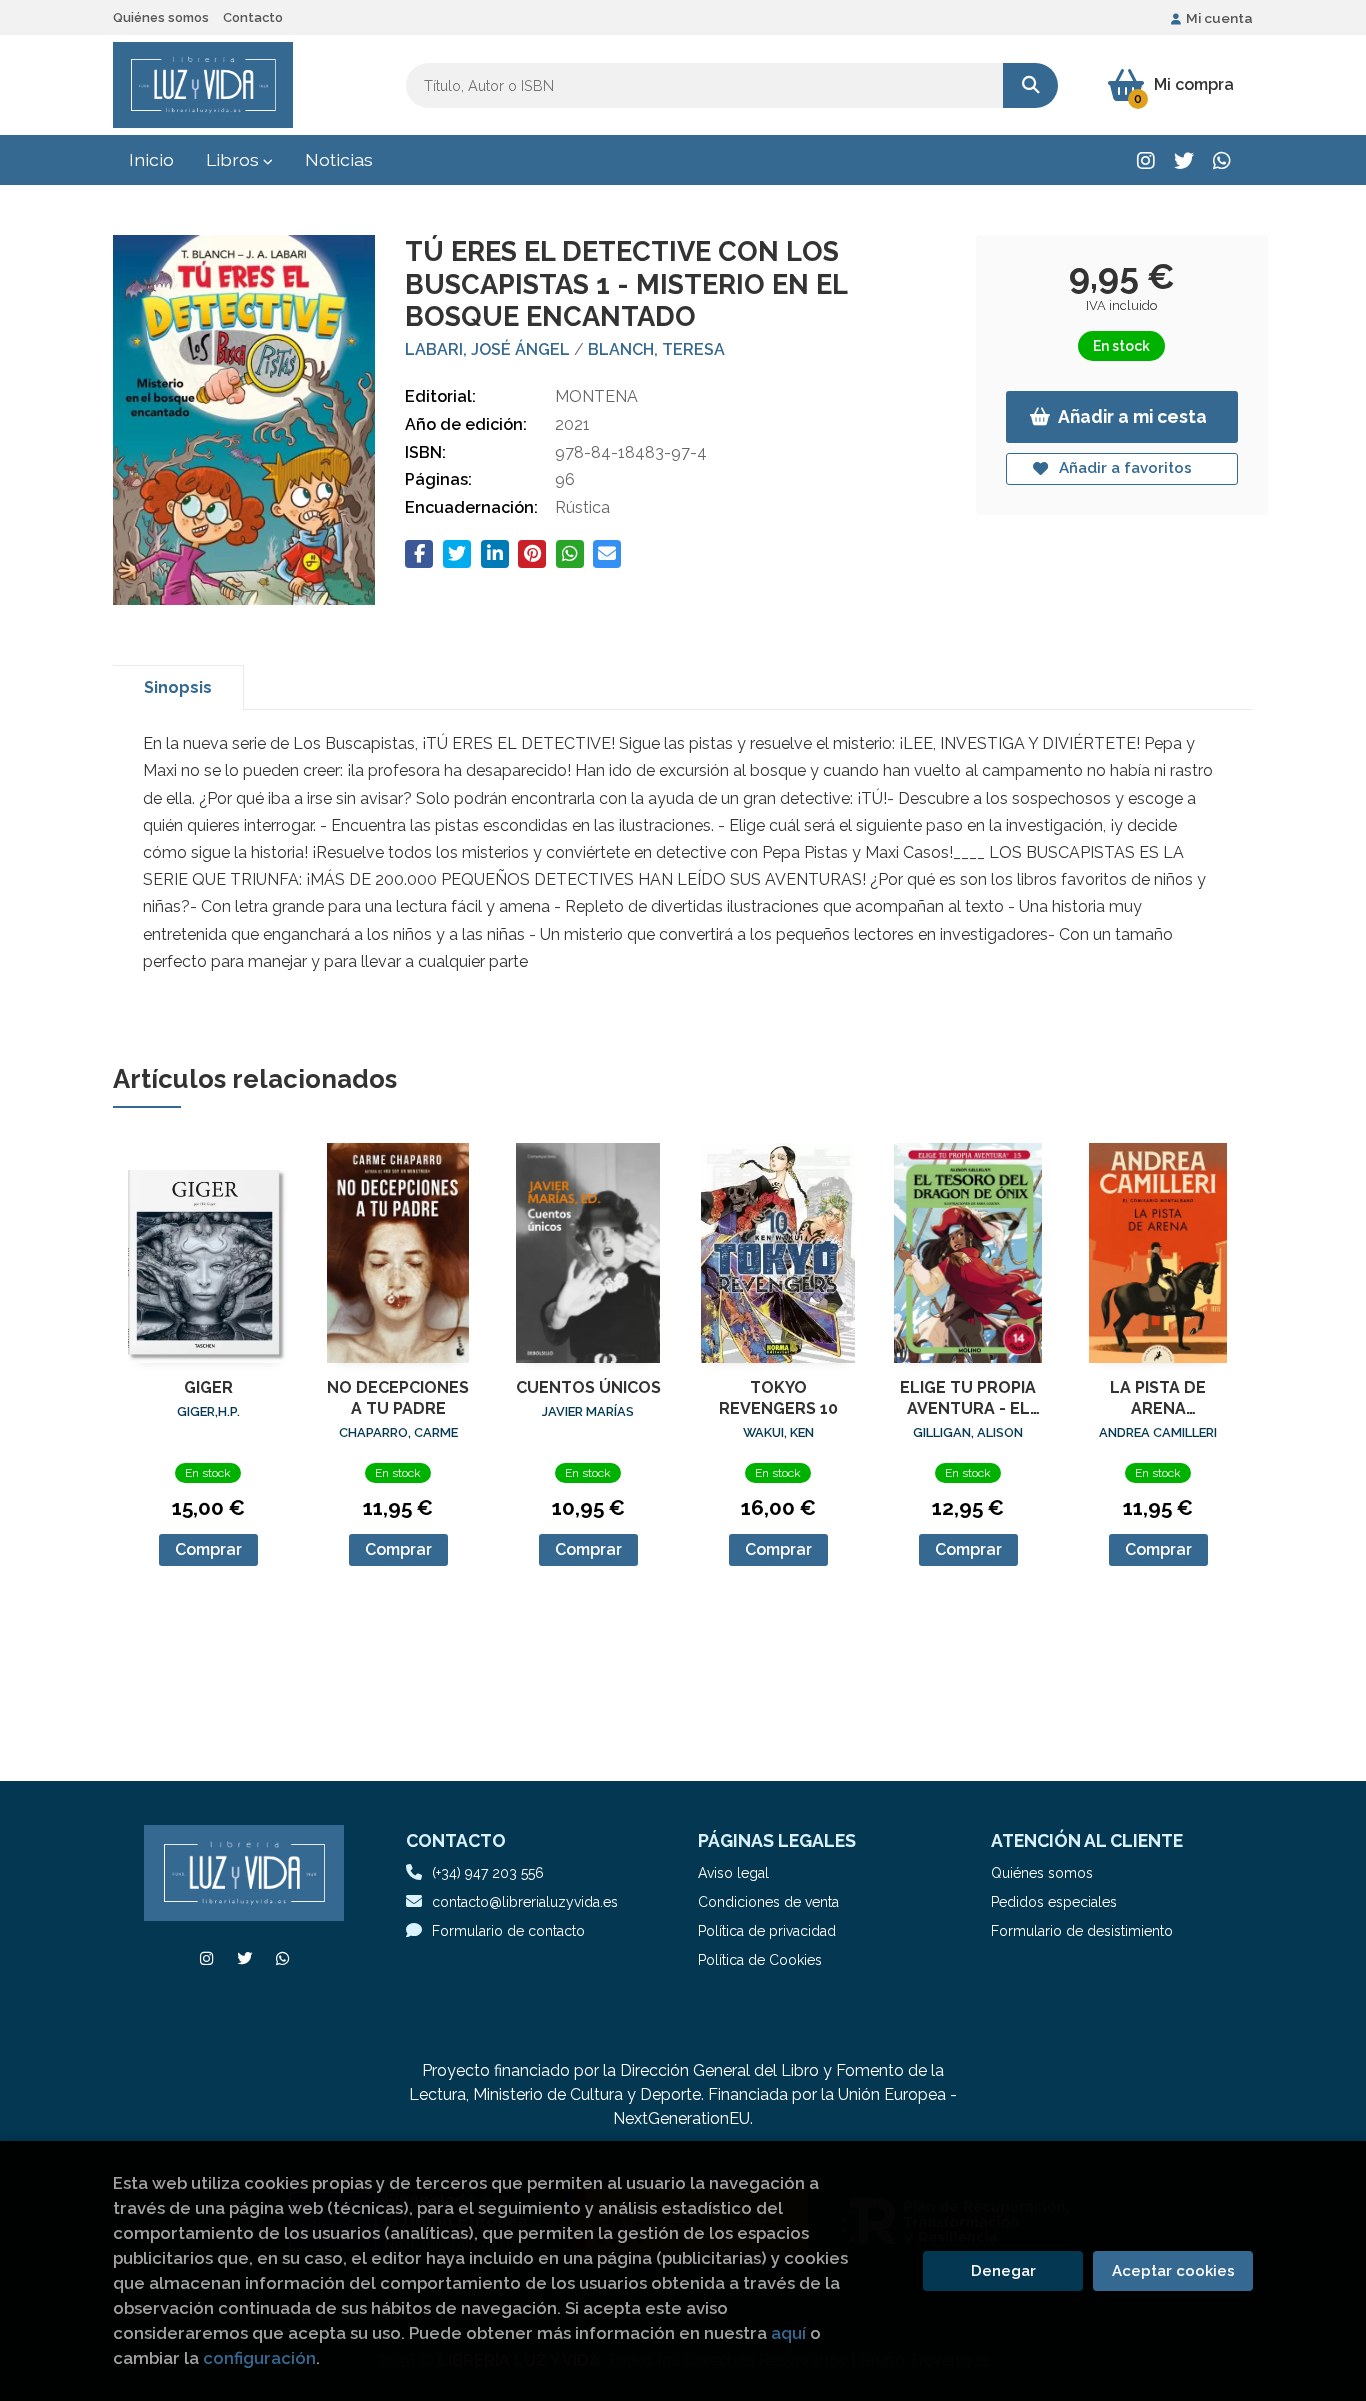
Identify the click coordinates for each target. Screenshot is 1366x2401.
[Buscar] (1030, 85)
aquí (788, 2333)
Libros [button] (234, 159)
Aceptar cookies (1173, 2271)
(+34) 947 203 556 (488, 1873)
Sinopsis (178, 687)
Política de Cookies (760, 1960)
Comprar (208, 1549)
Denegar (1003, 2271)
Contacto (253, 17)
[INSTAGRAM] (1145, 160)
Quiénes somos (161, 17)
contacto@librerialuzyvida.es (525, 1902)
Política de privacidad (767, 1931)
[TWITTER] (1183, 160)
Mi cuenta (1219, 18)
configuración (259, 2358)
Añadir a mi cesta (1132, 416)
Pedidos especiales (1054, 1902)
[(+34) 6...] (1221, 160)
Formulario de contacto (508, 1931)
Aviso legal (733, 1873)
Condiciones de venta (768, 1902)
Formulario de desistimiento (1082, 1931)
